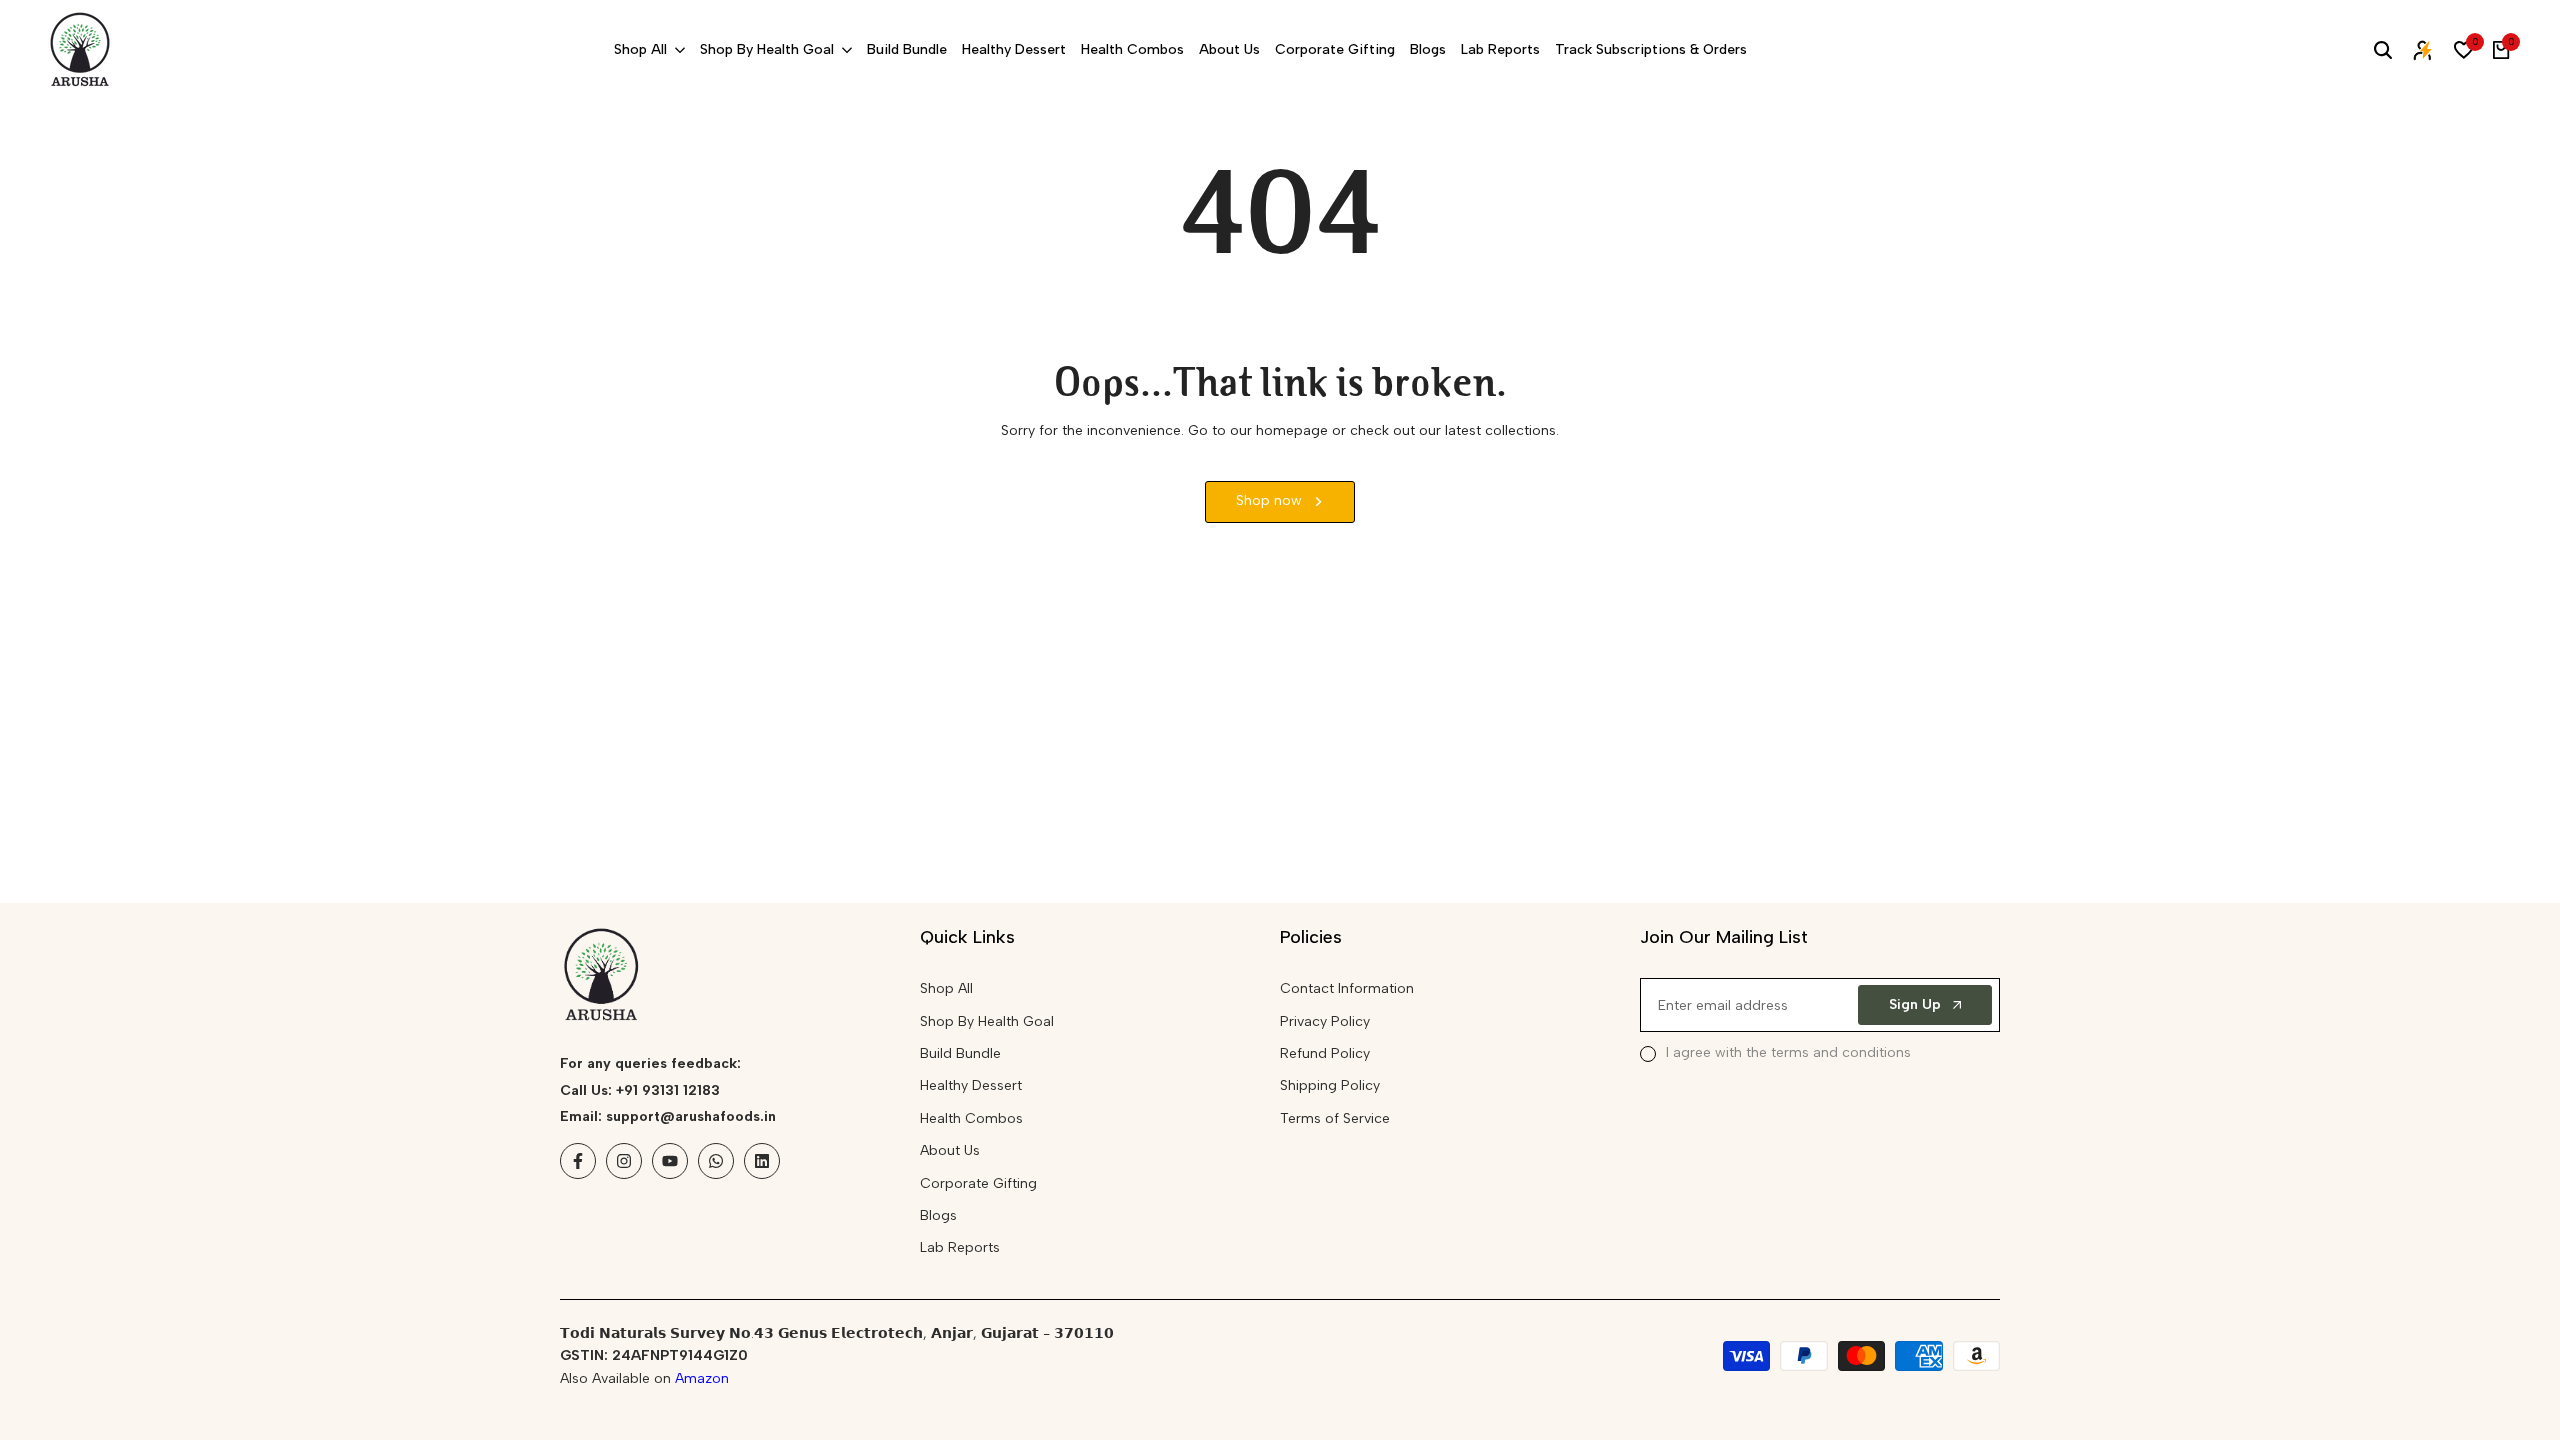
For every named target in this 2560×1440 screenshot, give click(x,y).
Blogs (938, 1215)
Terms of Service (1335, 1118)
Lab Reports (960, 1247)
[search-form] (2383, 50)
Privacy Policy (1325, 1021)
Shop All (946, 988)
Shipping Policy (1330, 1085)
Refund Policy (1325, 1053)
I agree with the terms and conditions (1788, 1052)
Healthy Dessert (971, 1085)
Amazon (702, 1378)
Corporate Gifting (978, 1183)
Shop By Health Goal (987, 1021)
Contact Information (1347, 988)
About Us (950, 1150)
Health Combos (971, 1118)
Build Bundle (960, 1053)
